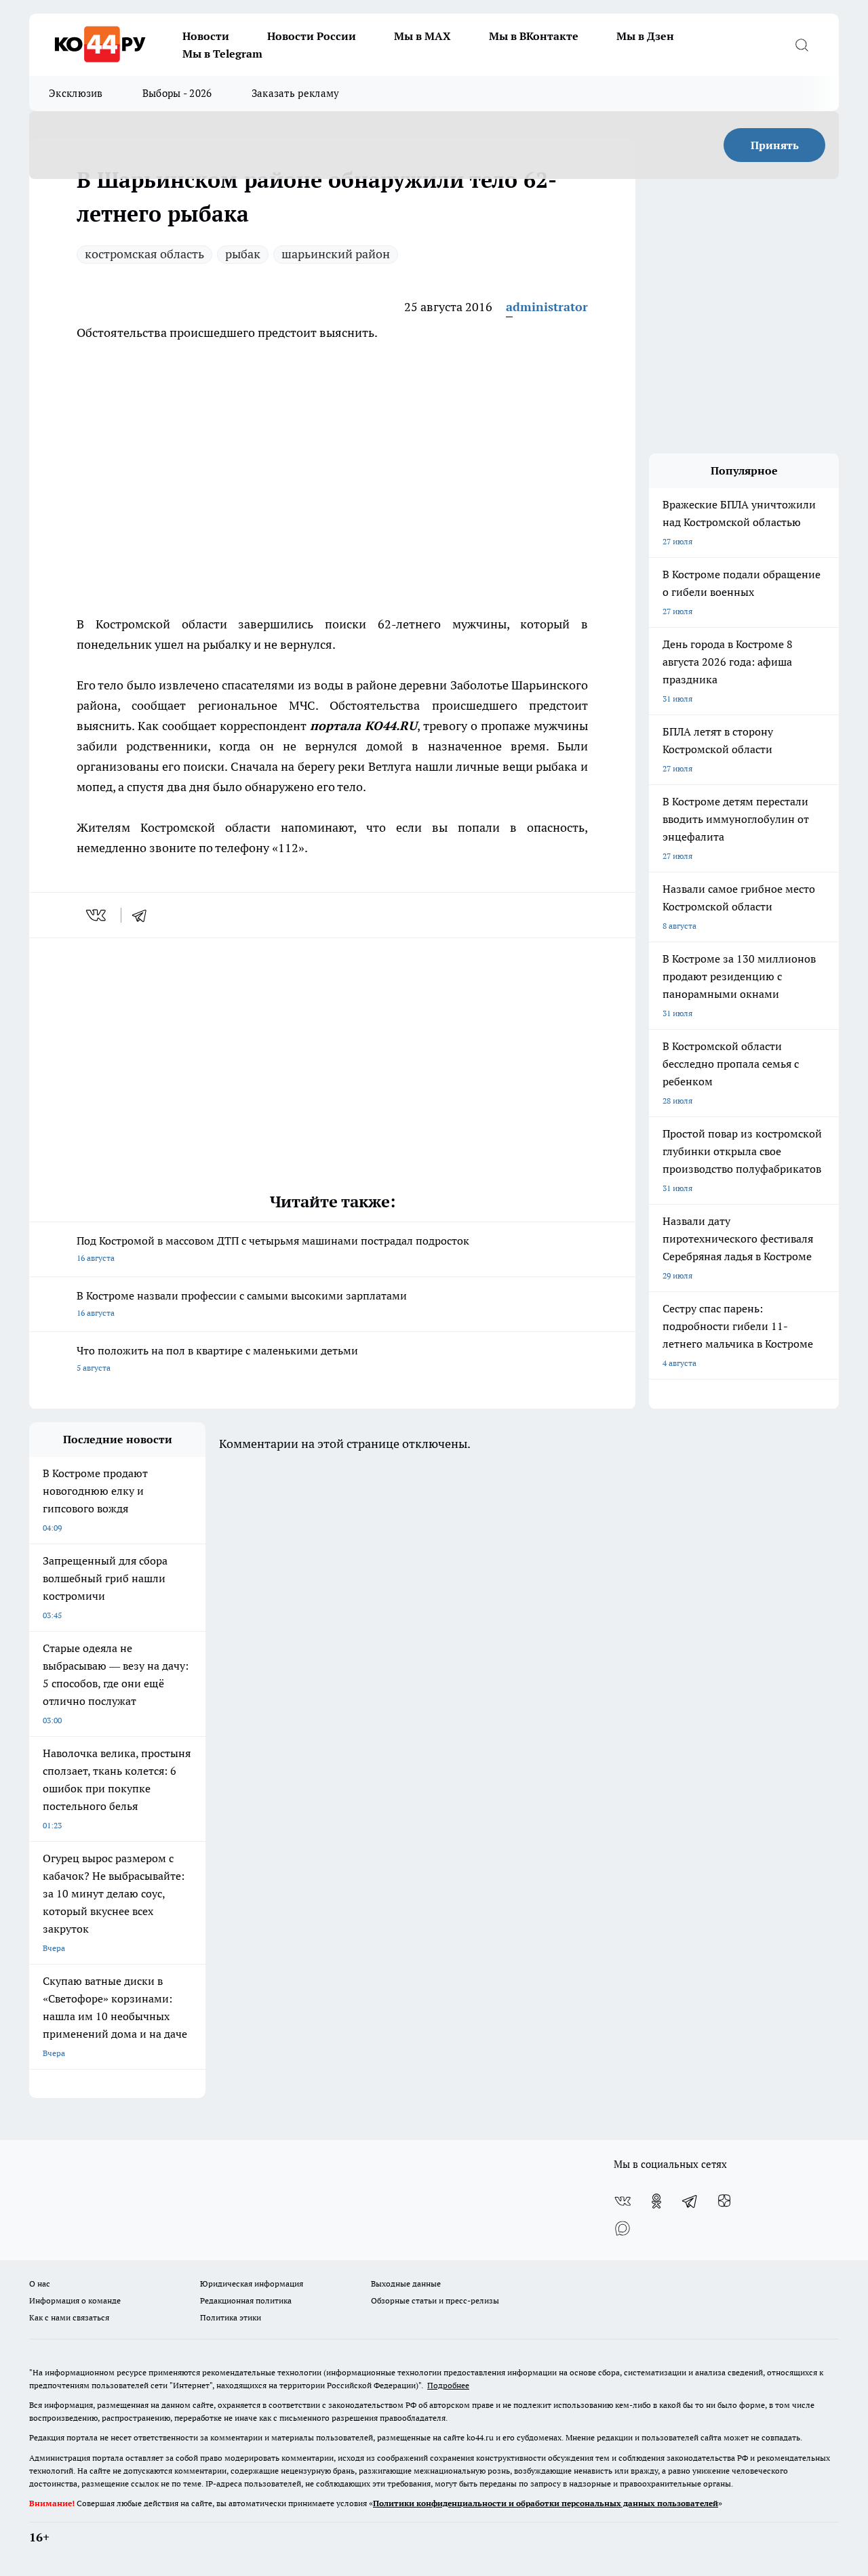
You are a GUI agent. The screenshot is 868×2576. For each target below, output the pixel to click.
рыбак (243, 254)
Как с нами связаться (69, 2317)
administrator (547, 307)
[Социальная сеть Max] (623, 2228)
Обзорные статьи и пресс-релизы (435, 2300)
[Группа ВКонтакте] (623, 2201)
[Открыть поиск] (802, 45)
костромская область (144, 254)
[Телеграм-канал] (690, 2201)
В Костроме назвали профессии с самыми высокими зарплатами (242, 1303)
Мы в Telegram (222, 54)
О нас (40, 2283)
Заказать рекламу (296, 93)
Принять (775, 145)
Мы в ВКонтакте (534, 36)
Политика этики (231, 2317)
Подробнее (448, 2385)
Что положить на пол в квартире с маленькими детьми (217, 1358)
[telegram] (144, 915)
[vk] (97, 915)
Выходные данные (406, 2283)
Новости (206, 36)
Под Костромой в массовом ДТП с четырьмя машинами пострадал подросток (273, 1248)
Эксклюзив (76, 93)
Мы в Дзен (645, 36)
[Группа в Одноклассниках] (656, 2201)
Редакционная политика (246, 2300)
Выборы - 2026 (177, 93)
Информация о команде (75, 2300)
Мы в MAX (422, 36)
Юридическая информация (252, 2283)
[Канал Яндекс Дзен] (724, 2201)
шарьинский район (336, 254)
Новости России (312, 36)
